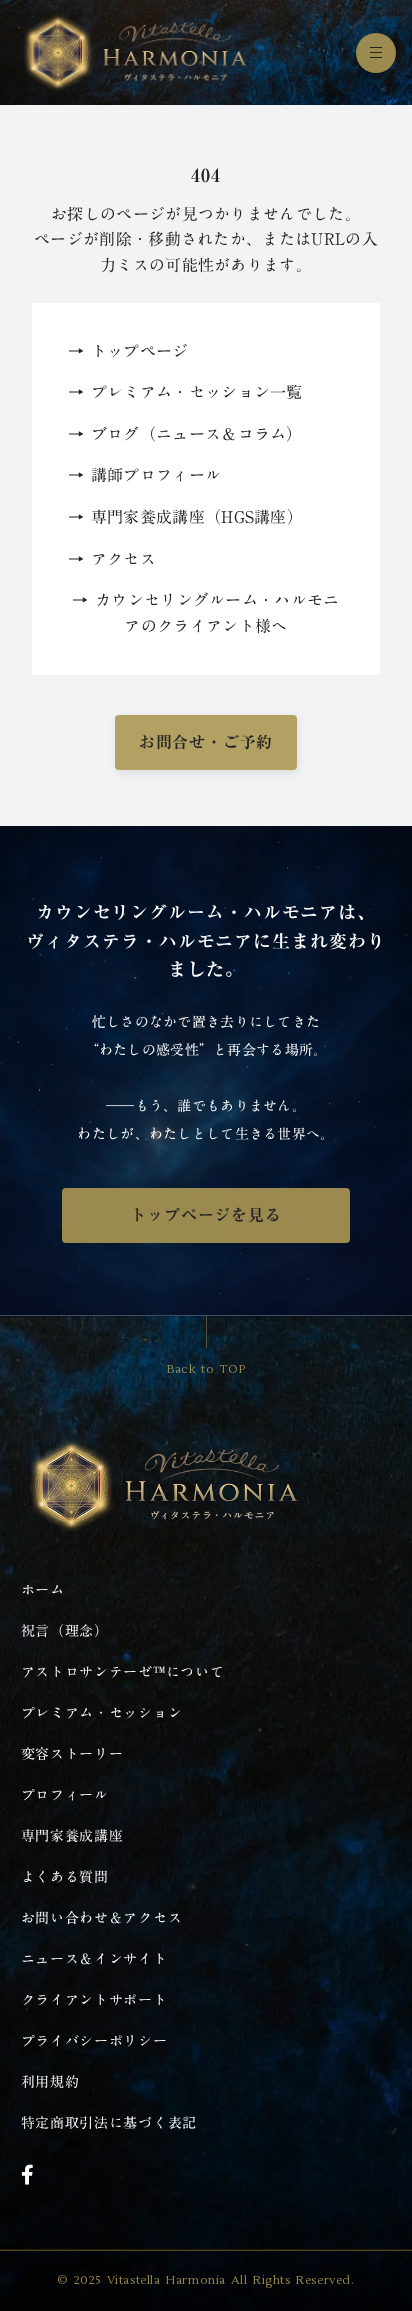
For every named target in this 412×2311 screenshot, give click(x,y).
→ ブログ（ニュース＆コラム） (185, 435)
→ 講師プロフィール (144, 476)
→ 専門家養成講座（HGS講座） (185, 518)
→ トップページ (128, 352)
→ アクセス (112, 560)
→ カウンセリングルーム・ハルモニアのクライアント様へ (205, 613)
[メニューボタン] (376, 53)
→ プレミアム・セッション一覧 (185, 393)
